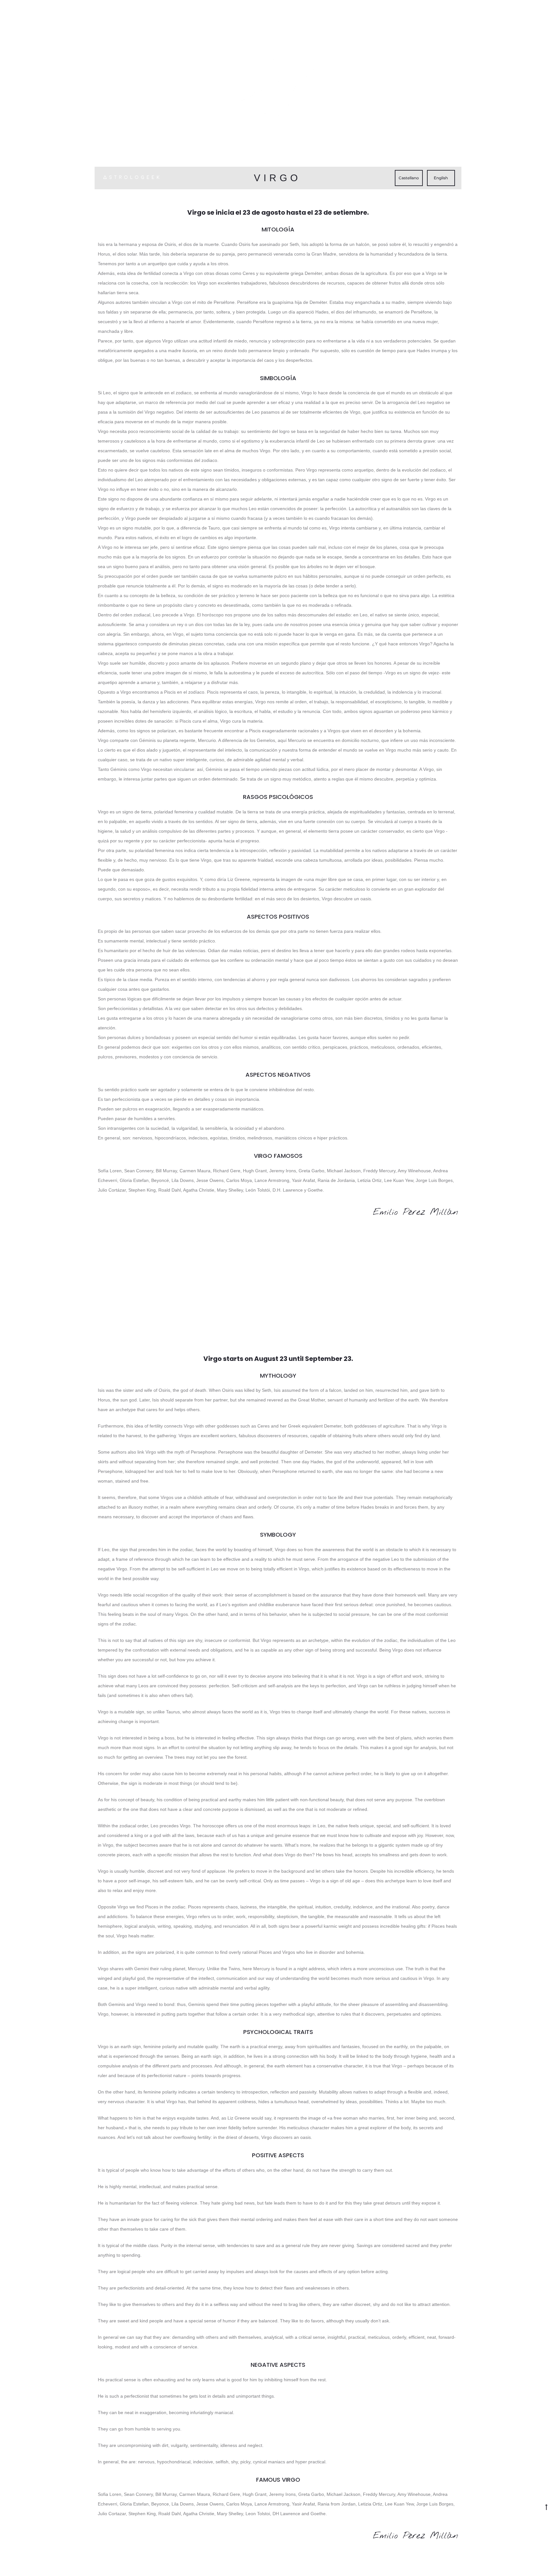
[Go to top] (546, 2507)
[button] (409, 178)
